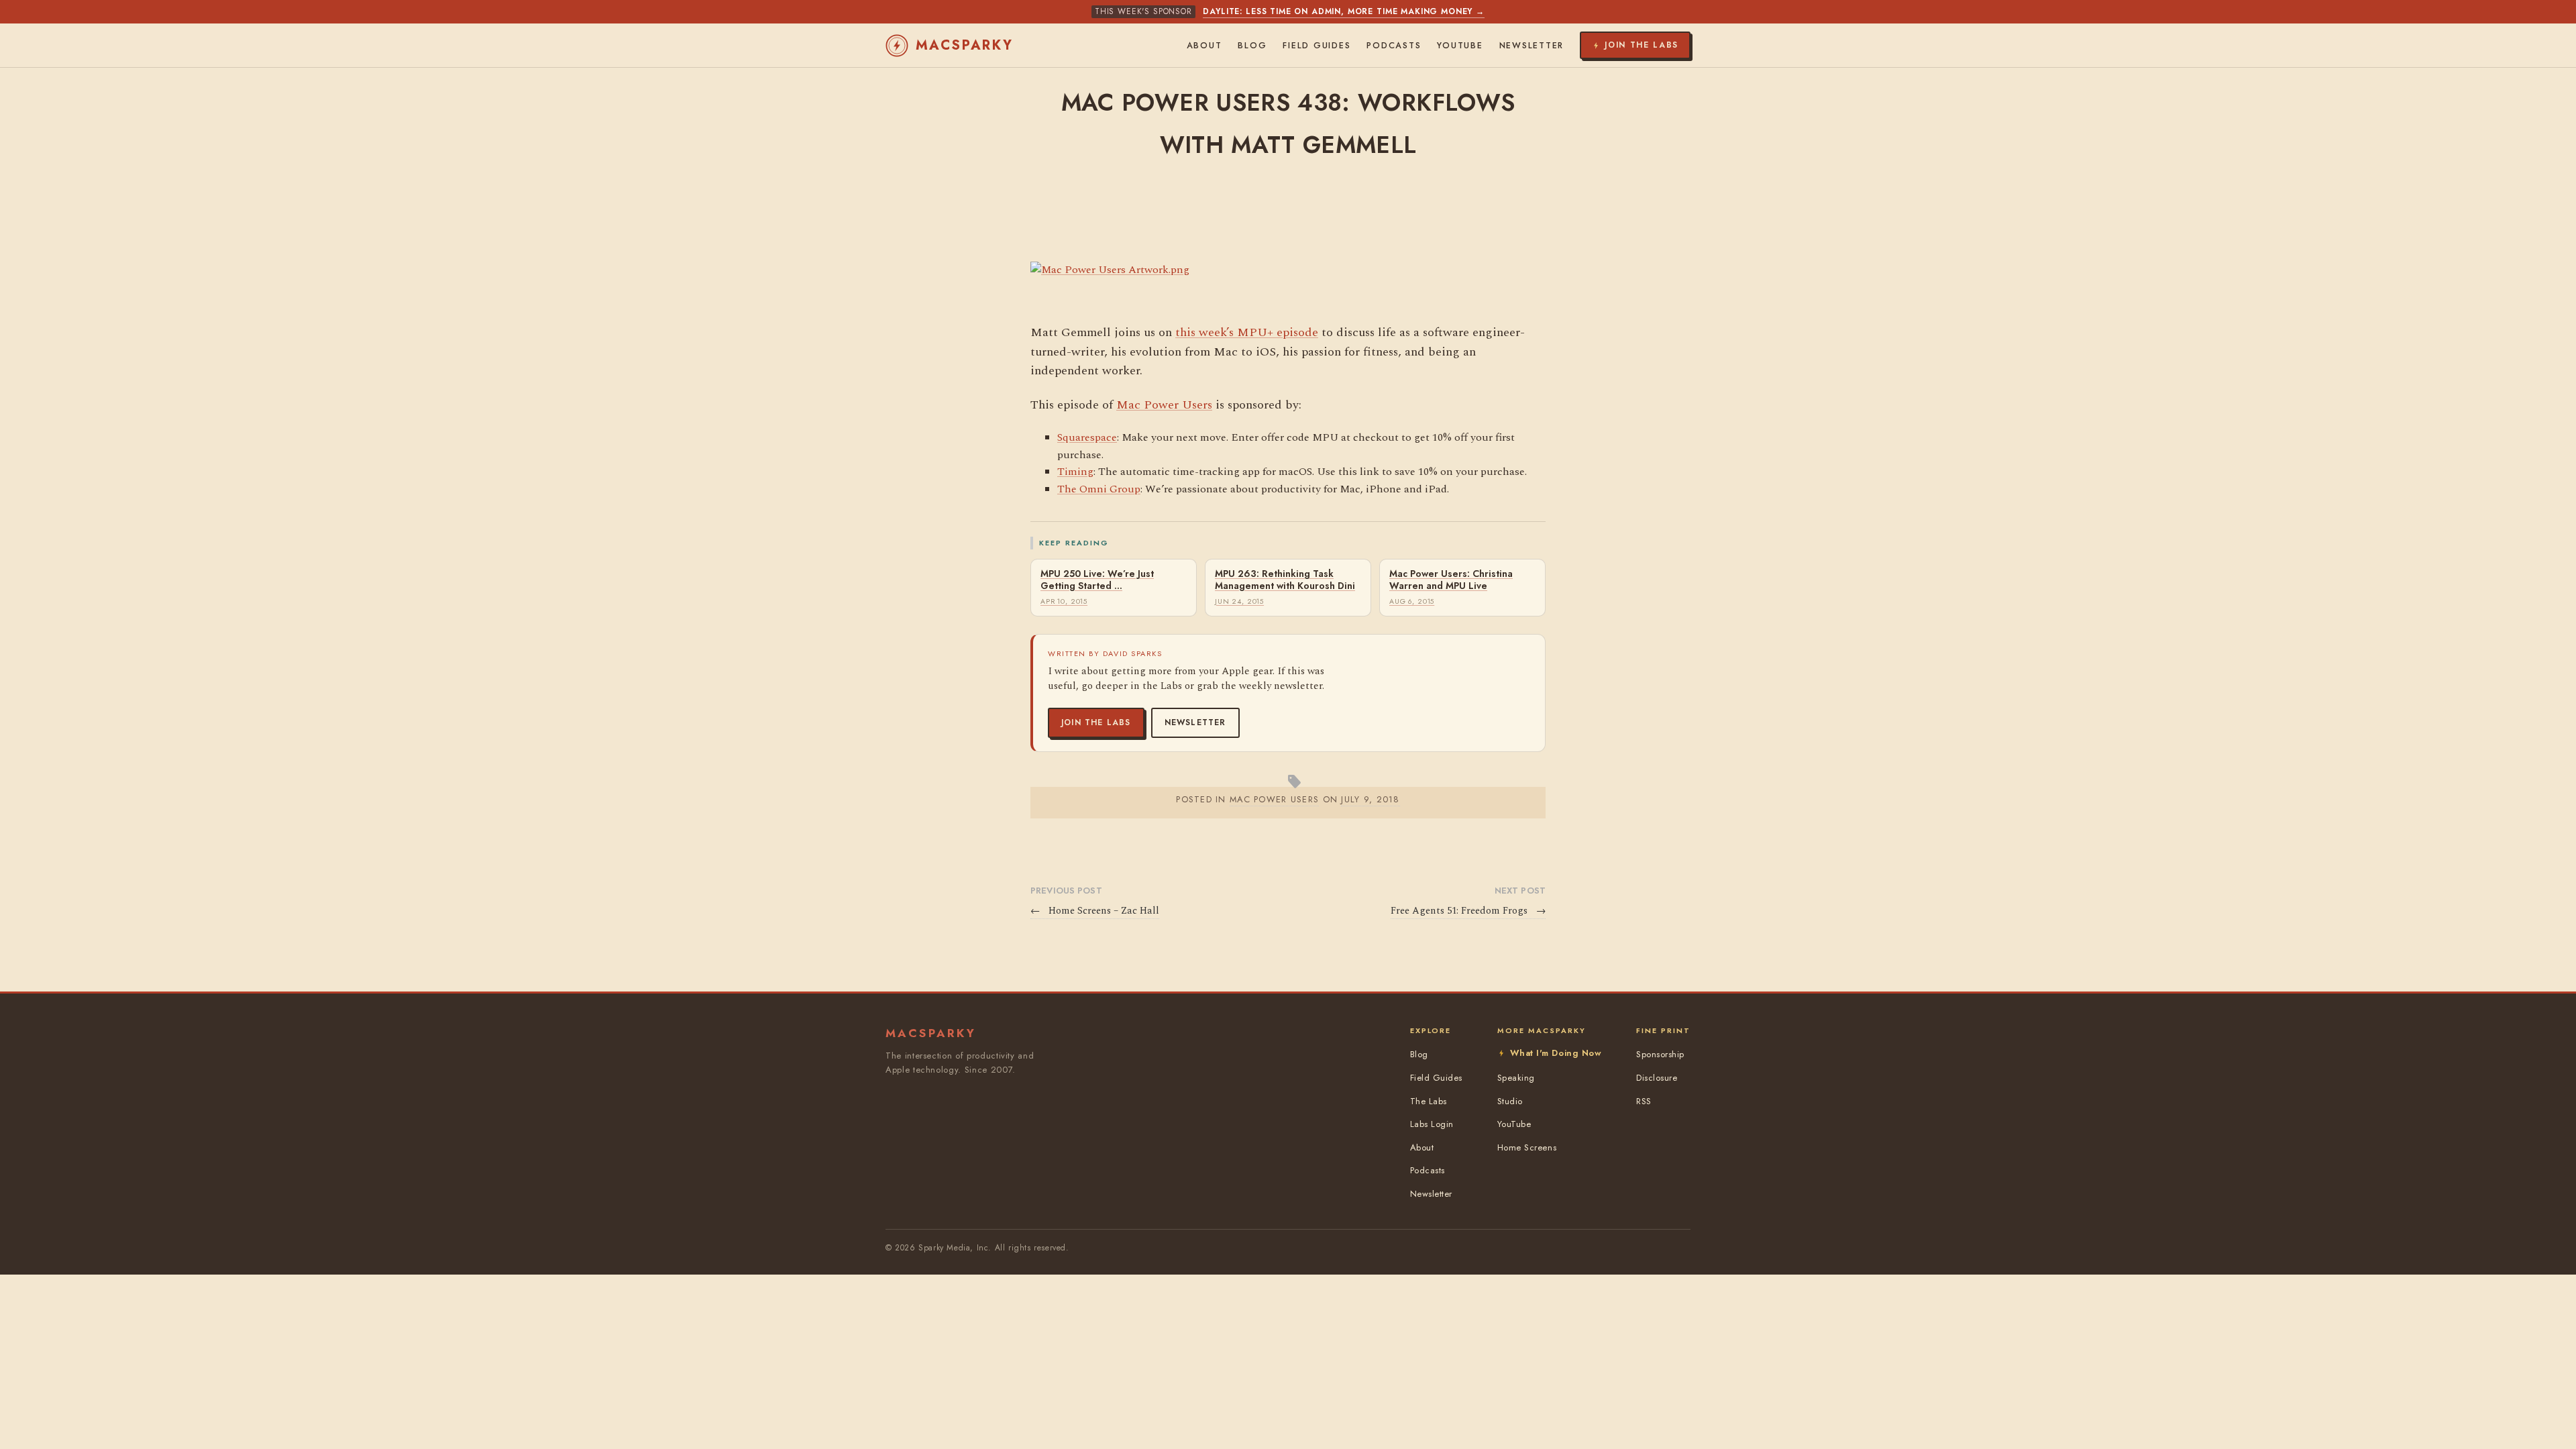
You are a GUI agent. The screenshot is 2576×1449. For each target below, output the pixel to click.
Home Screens (1527, 1147)
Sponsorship (1660, 1054)
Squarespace (1087, 437)
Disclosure (1657, 1078)
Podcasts (1394, 46)
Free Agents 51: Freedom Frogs (1468, 911)
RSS (1644, 1101)
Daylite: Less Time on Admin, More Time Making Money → (1344, 11)
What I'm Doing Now (1556, 1053)
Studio (1510, 1101)
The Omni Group (1099, 489)
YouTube (1460, 46)
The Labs (1429, 1101)
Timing (1075, 472)
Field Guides (1317, 46)
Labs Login (1432, 1124)
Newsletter (1195, 722)
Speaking (1516, 1078)
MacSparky (965, 45)
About (1204, 46)
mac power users (1274, 799)
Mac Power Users (1164, 405)
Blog (1252, 46)
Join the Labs (1096, 722)
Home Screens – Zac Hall (1095, 911)
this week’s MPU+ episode (1247, 332)
